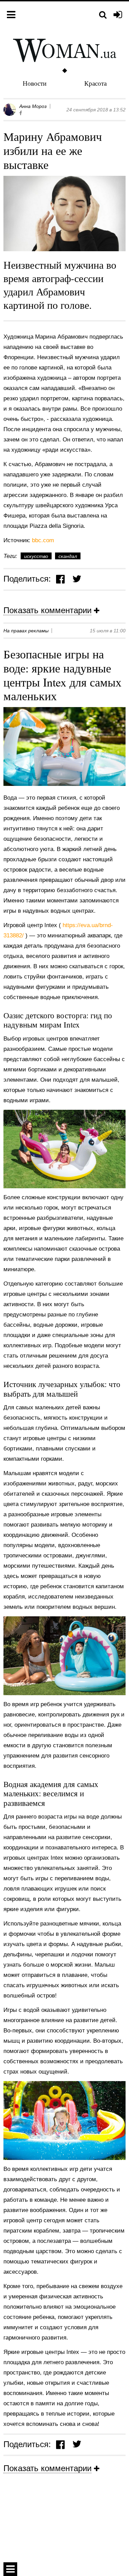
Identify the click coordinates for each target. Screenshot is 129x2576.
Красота (95, 83)
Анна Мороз (33, 106)
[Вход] (118, 15)
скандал (68, 556)
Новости (35, 83)
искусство (36, 556)
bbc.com (43, 540)
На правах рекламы (26, 631)
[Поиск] (103, 15)
